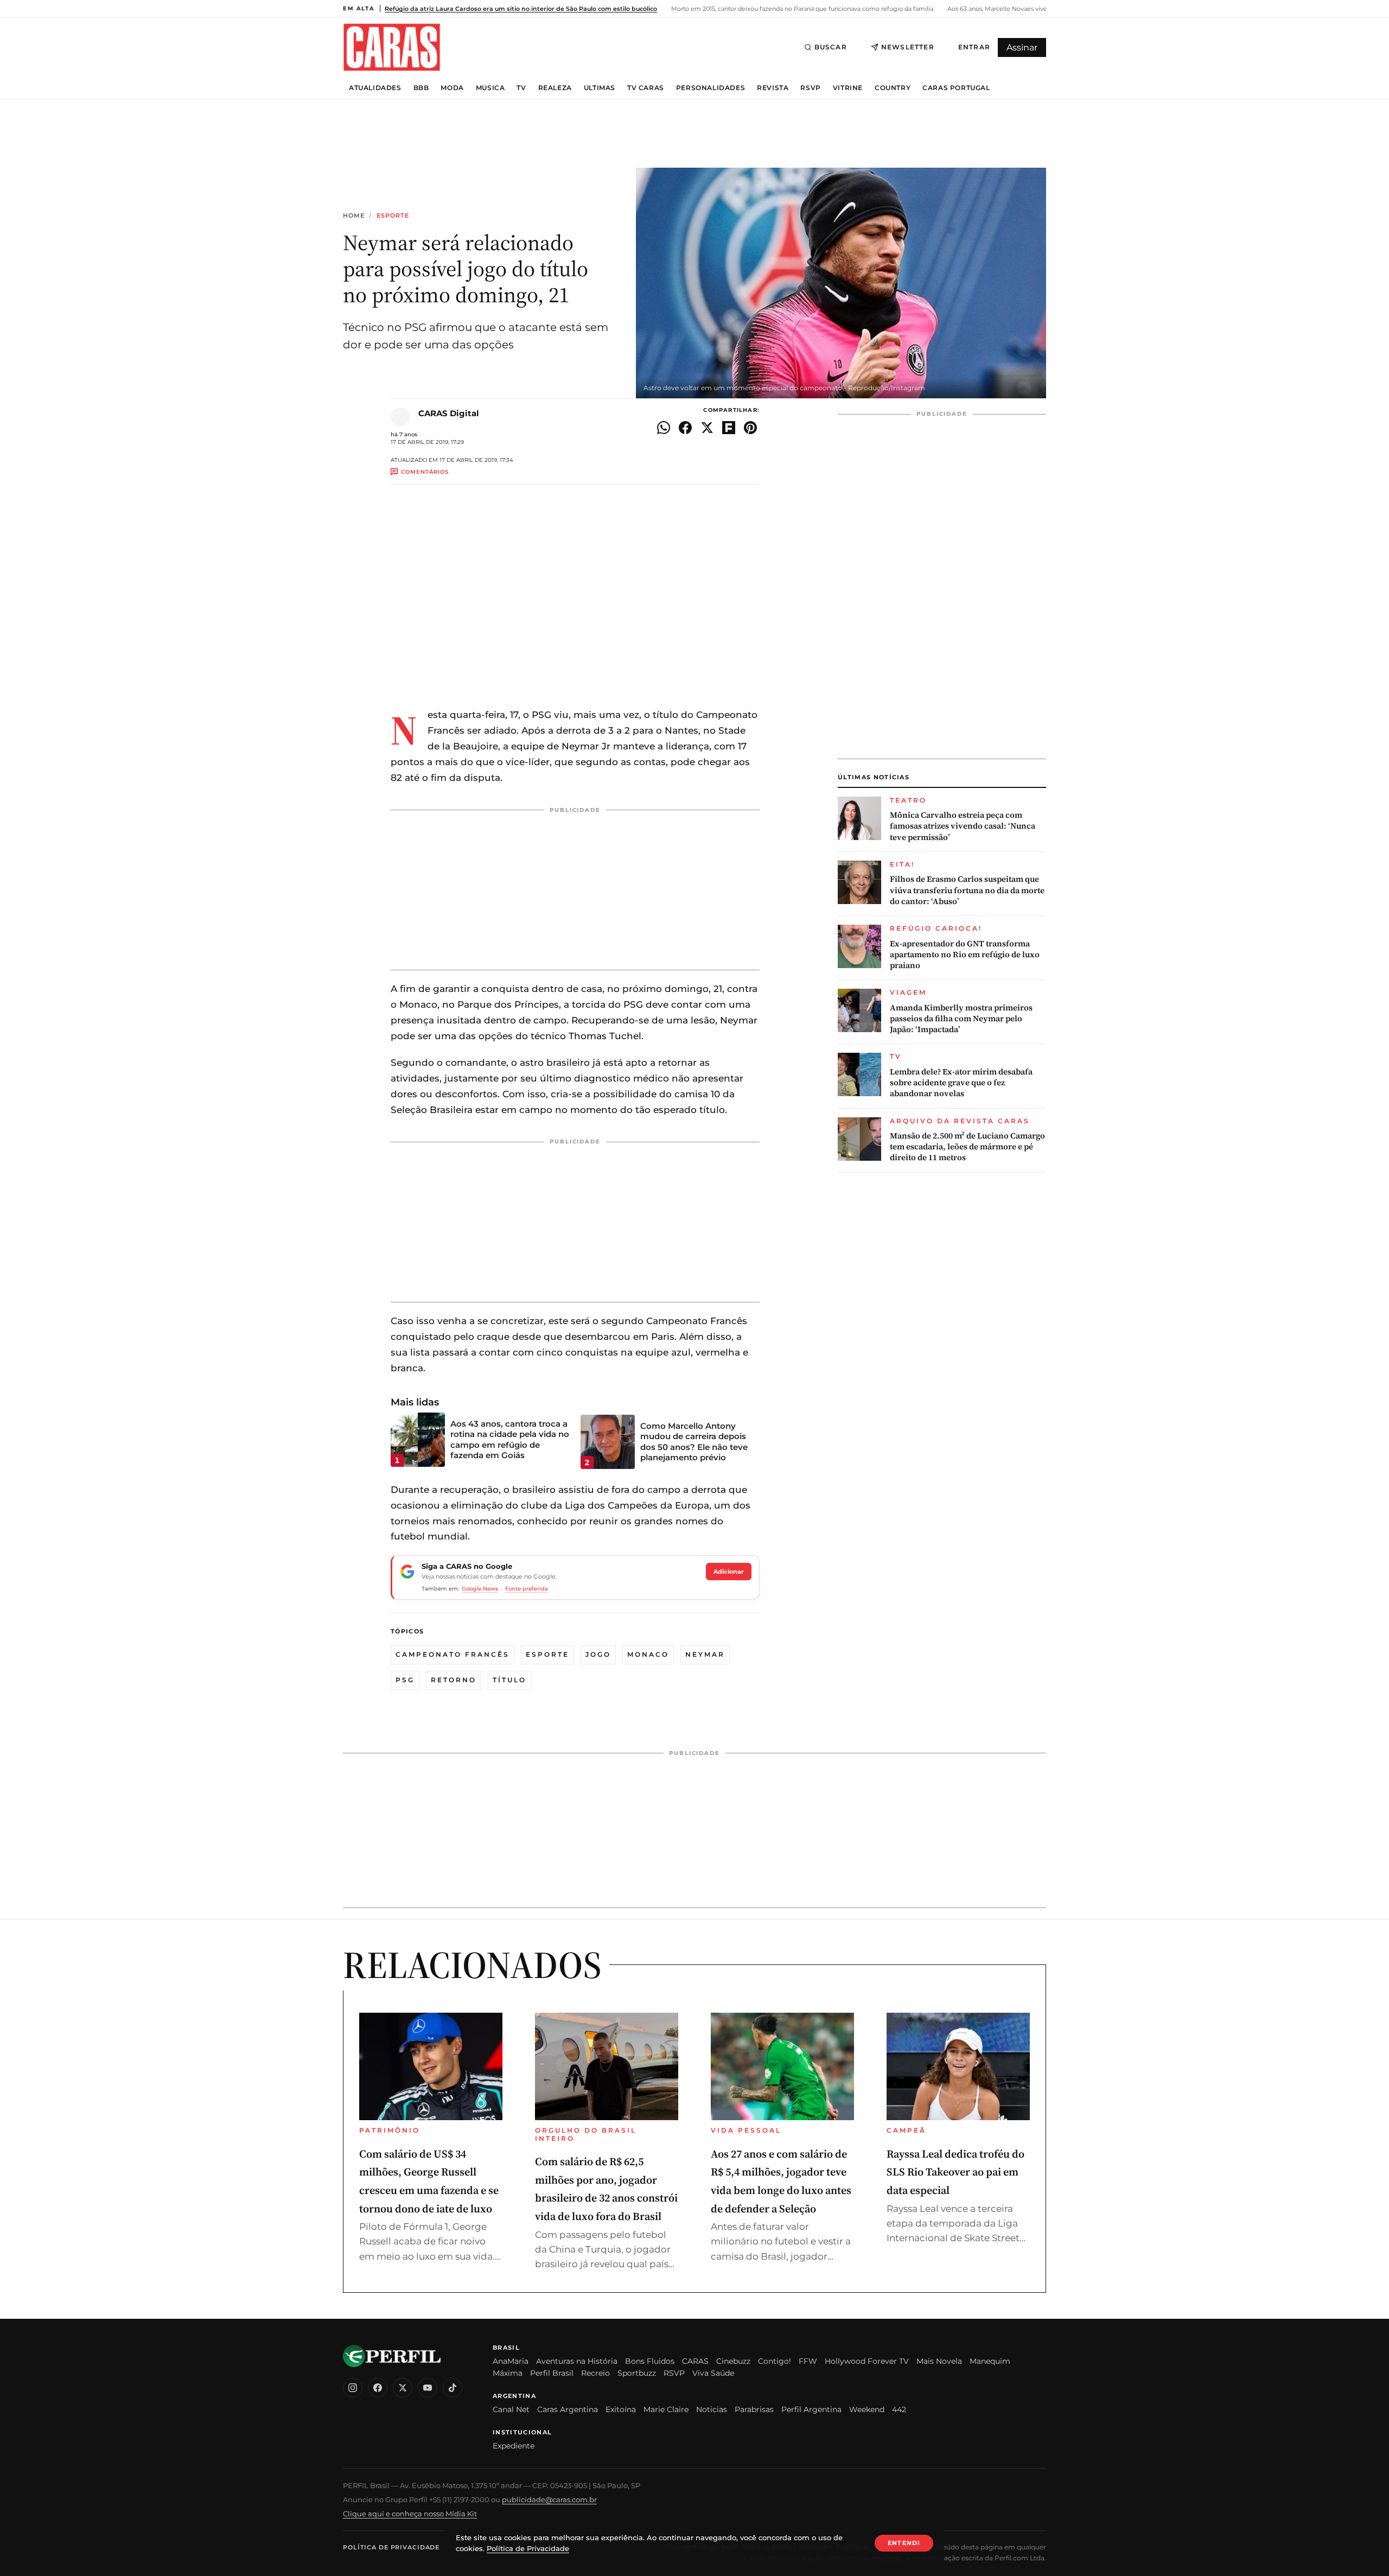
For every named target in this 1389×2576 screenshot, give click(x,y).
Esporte (393, 216)
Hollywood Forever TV (867, 2361)
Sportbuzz (637, 2373)
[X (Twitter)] (403, 2388)
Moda (452, 88)
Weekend (867, 2409)
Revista (773, 88)
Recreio (595, 2373)
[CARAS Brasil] (392, 47)
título (509, 1680)
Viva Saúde (713, 2373)
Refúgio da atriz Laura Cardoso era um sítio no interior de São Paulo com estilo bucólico (521, 9)
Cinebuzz (733, 2361)
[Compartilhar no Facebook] (685, 428)
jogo (598, 1654)
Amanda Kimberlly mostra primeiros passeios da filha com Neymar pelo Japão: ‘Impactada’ (961, 1019)
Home (354, 216)
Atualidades (375, 88)
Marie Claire (666, 2409)
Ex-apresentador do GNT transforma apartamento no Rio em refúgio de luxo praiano (965, 955)
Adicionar (729, 1572)
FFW (808, 2361)
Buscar (831, 47)
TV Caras (646, 88)
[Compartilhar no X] (707, 428)
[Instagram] (353, 2388)
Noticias (712, 2409)
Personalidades (711, 88)
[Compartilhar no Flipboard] (729, 428)
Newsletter (908, 47)
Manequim (990, 2361)
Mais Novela (939, 2361)
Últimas (600, 88)
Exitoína (621, 2409)
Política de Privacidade (391, 2547)
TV (521, 88)
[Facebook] (378, 2388)
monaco (648, 1654)
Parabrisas (754, 2409)
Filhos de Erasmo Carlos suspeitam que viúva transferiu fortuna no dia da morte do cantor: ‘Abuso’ (967, 890)
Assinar (1022, 47)
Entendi (904, 2543)
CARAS (695, 2361)
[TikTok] (453, 2388)
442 (899, 2409)
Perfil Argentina (811, 2409)
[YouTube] (428, 2388)
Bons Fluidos (650, 2361)
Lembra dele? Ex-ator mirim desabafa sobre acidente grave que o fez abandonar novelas (961, 1083)
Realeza (555, 88)
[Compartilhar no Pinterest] (750, 428)
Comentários (425, 472)
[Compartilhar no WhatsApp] (664, 428)
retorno (454, 1680)
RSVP (810, 88)
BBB (421, 88)
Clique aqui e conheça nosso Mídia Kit (410, 2514)
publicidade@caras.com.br (549, 2499)
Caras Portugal (956, 88)
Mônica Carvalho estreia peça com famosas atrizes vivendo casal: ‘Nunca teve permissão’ (963, 826)
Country (893, 88)
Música (490, 88)
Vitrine (848, 88)
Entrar (974, 47)
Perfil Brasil (552, 2373)
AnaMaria (511, 2361)
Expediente (514, 2446)
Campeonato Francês (453, 1654)
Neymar (705, 1654)
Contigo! (775, 2361)
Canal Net (511, 2409)
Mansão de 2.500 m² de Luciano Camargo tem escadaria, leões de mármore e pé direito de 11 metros (967, 1147)
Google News (480, 1589)
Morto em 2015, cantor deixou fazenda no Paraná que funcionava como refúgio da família (801, 9)
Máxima (508, 2373)
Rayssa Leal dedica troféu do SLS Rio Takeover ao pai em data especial (955, 2172)
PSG (405, 1680)
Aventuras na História (577, 2361)
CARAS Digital (449, 413)
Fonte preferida (527, 1589)
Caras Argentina (568, 2409)
